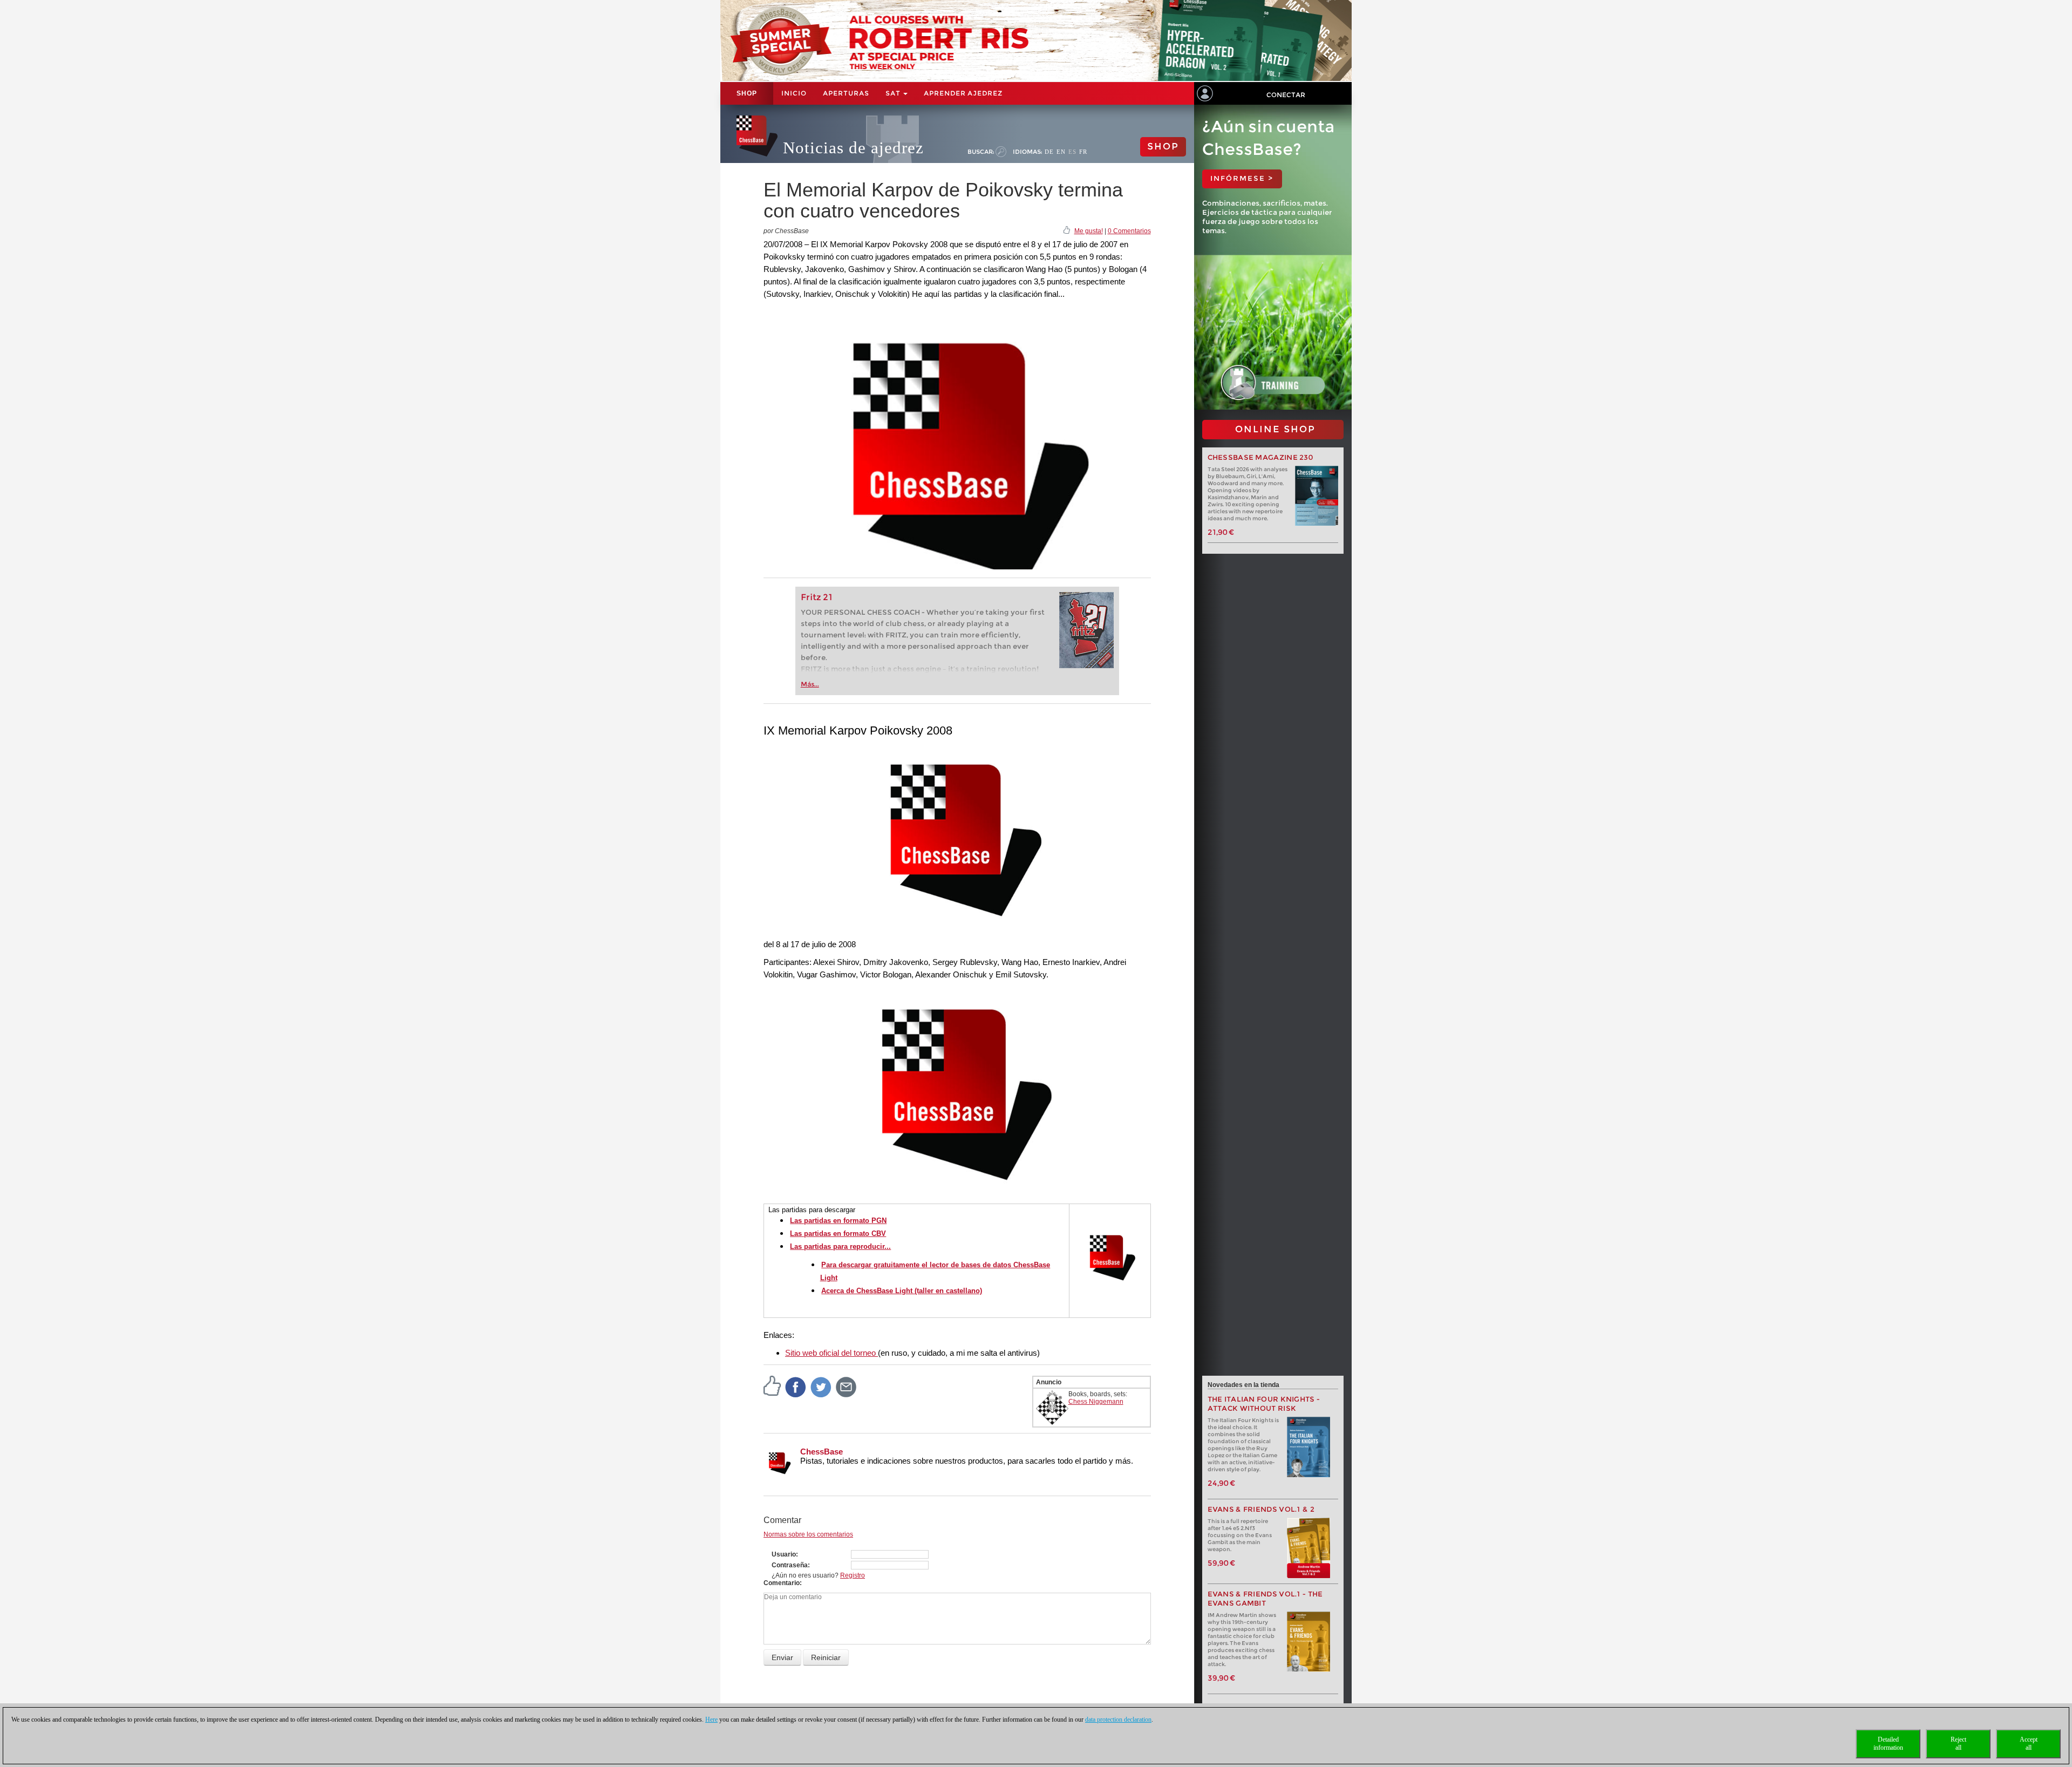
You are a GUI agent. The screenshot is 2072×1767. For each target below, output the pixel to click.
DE (1049, 152)
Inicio (794, 93)
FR (1083, 152)
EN (1061, 152)
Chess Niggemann (1096, 1402)
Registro (853, 1575)
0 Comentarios (1129, 231)
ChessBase (822, 1452)
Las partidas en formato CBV (838, 1233)
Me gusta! (1089, 231)
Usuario (784, 1554)
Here (711, 1720)
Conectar (1286, 95)
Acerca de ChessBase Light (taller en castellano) (902, 1291)
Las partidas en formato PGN (838, 1221)
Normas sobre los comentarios (808, 1534)
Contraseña (790, 1565)
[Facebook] (796, 1387)
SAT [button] (894, 93)
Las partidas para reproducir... (840, 1246)
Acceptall (2029, 1744)
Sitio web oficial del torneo (831, 1353)
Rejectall (1958, 1744)
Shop (747, 93)
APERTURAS (846, 93)
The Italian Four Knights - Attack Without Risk (1264, 1404)
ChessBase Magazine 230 (1260, 457)
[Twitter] (821, 1387)
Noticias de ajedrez (853, 148)
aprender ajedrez (963, 93)
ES (1072, 152)
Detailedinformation (1888, 1744)
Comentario (782, 1583)
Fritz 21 (817, 597)
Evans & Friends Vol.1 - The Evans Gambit (1265, 1599)
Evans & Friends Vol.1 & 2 (1261, 1509)
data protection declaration (1118, 1720)
